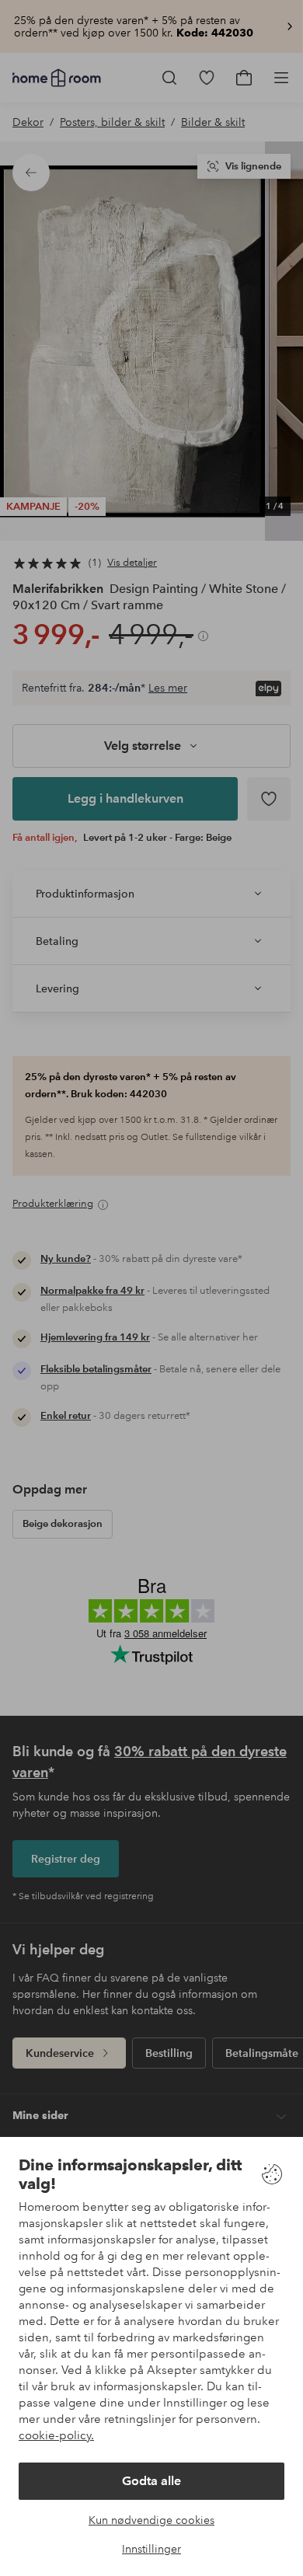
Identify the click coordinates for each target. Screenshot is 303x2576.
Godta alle (151, 2481)
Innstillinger (151, 2549)
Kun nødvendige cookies (151, 2520)
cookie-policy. (56, 2435)
